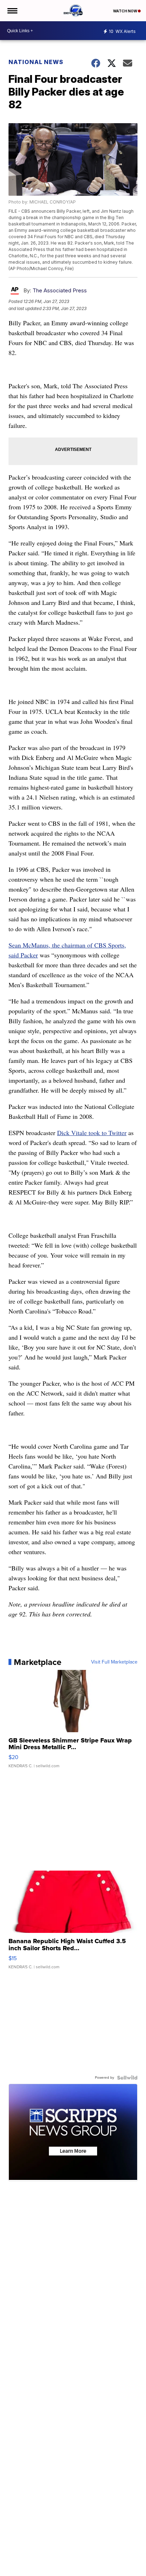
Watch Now (125, 11)
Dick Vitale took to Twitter (92, 1133)
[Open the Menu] (12, 11)
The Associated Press (60, 290)
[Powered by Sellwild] (127, 2078)
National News (36, 62)
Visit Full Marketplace (114, 1662)
